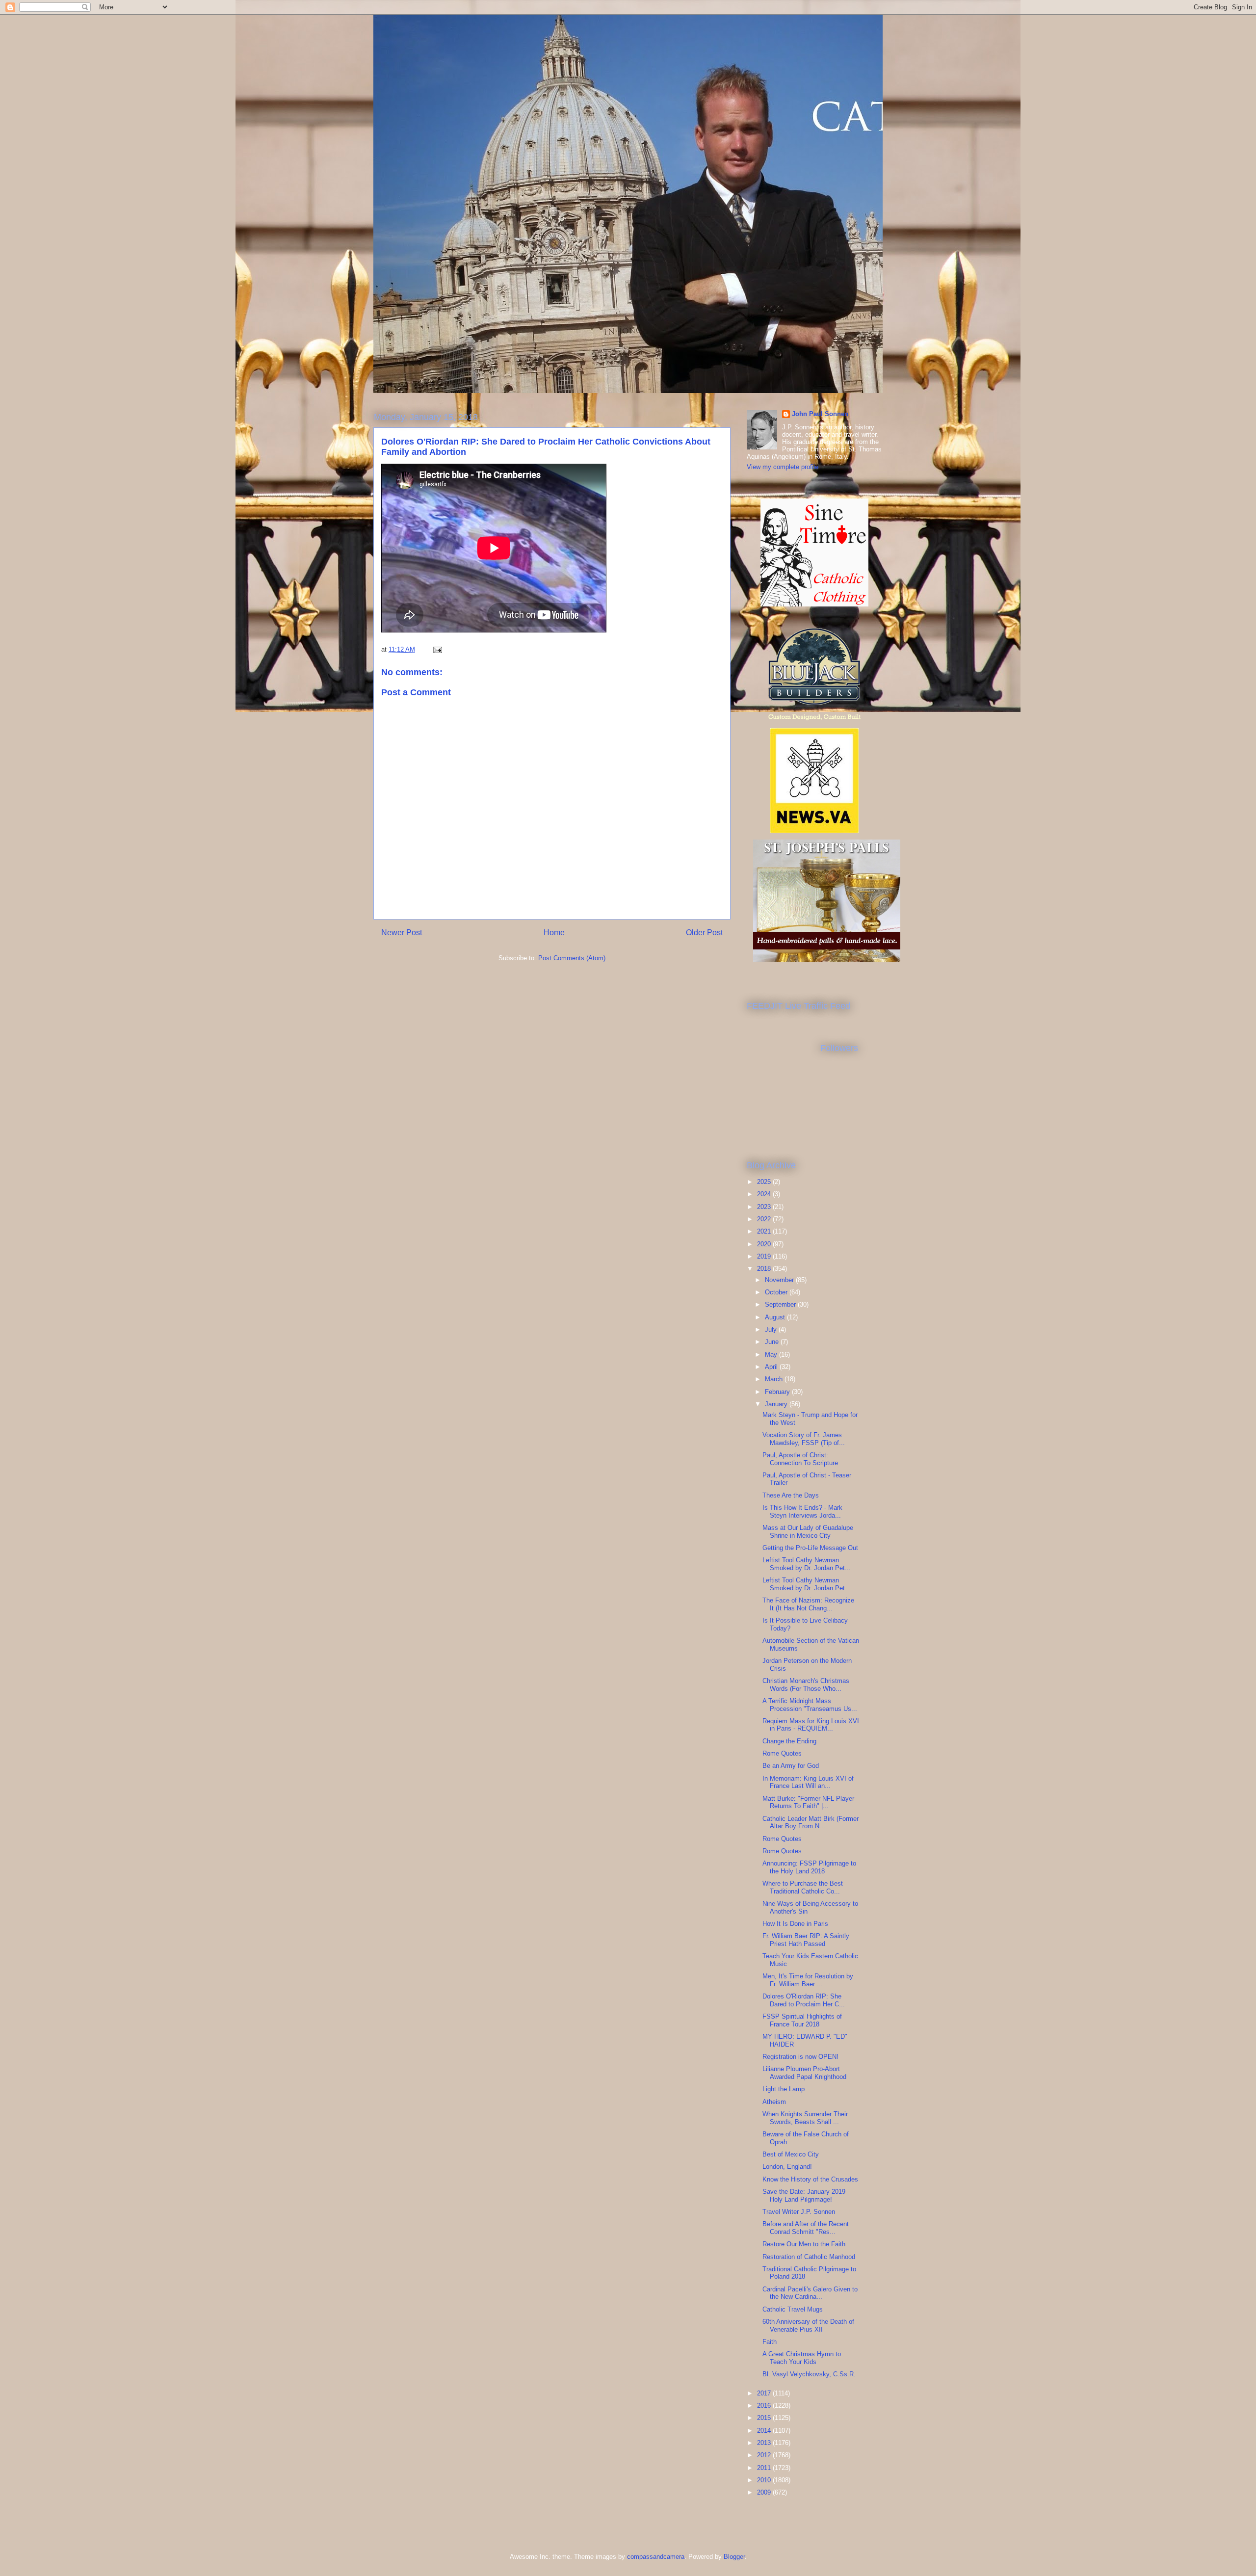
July (772, 1329)
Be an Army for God (791, 1766)
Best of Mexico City (791, 2154)
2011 (765, 2468)
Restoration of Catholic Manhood (809, 2257)
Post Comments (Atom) (572, 958)
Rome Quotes (782, 1753)
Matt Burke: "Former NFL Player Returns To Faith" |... (808, 1802)
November (780, 1280)
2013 (765, 2443)
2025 (765, 1182)
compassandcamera (656, 2557)
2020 (765, 1244)
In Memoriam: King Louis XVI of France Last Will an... (808, 1782)
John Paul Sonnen (820, 414)
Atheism (774, 2102)
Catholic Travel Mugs (793, 2309)
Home (554, 933)
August (776, 1317)
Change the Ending (789, 1741)
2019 (765, 1256)
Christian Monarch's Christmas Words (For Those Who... (806, 1685)
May (772, 1354)
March (775, 1379)
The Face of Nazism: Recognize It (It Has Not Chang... (808, 1604)
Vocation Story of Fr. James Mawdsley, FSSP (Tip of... (804, 1439)
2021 (765, 1231)
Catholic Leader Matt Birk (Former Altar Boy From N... (811, 1823)
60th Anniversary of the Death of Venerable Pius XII (808, 2326)
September (781, 1304)
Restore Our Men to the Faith (804, 2244)
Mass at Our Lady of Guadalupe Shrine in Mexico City (808, 1532)
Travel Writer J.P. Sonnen (799, 2212)
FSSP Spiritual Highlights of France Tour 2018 (802, 2020)
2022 (765, 1219)
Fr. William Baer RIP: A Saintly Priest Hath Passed (806, 1940)
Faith (770, 2342)
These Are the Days (791, 1495)
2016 (765, 2405)
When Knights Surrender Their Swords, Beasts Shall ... (805, 2118)
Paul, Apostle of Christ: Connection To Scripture (800, 1459)
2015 (765, 2418)
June (773, 1342)
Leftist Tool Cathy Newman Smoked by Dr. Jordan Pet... (807, 1564)
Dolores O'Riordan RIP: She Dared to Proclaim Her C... (804, 2000)
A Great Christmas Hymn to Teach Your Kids (802, 2358)
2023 (765, 1207)
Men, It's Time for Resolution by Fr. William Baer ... (808, 1980)
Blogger (734, 2557)
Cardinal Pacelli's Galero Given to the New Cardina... (810, 2293)
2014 (765, 2431)
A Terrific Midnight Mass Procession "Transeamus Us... (810, 1705)
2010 (765, 2480)
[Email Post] (437, 649)
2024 (765, 1194)
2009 (765, 2492)
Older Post (704, 933)
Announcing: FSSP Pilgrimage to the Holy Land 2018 (809, 1867)
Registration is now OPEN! (800, 2057)
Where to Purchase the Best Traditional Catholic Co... (803, 1887)
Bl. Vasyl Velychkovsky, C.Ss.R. (809, 2374)
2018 (765, 1269)
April (772, 1367)
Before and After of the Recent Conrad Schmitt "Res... (806, 2228)
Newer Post (402, 933)
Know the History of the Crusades (810, 2179)
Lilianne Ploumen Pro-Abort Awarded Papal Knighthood (804, 2073)
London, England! (787, 2167)
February (778, 1392)
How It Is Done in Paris (795, 1924)
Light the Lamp (784, 2089)
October (777, 1292)
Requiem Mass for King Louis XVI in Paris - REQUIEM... (811, 1725)
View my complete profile (783, 467)
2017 (765, 2393)
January (777, 1404)
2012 (765, 2455)
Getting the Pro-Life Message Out (810, 1548)
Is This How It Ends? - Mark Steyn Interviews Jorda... (802, 1511)
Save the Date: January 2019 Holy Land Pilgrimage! (804, 2195)
